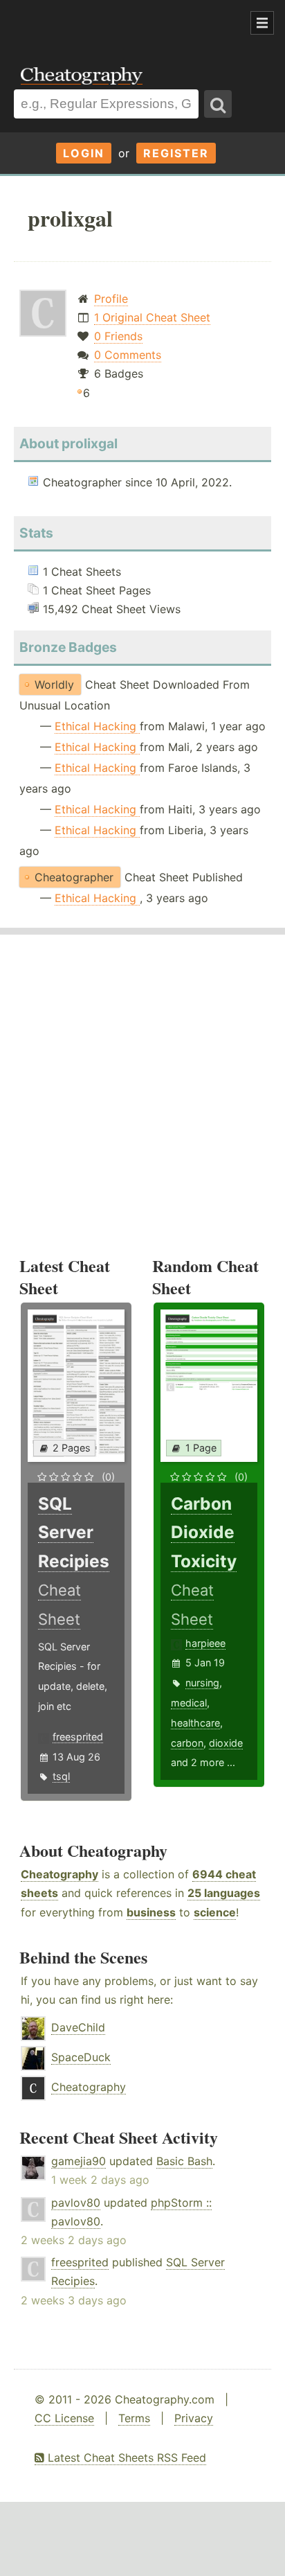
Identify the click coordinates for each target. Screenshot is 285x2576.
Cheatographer (74, 877)
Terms (134, 2418)
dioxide (226, 1743)
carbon (187, 1743)
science (215, 1912)
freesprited (78, 1737)
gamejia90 (79, 2161)
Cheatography (59, 1874)
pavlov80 (76, 2203)
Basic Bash (184, 2161)
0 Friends (118, 336)
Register (176, 153)
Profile (111, 299)
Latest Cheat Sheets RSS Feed (125, 2458)
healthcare (195, 1723)
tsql (61, 1776)
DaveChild (78, 2027)
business (151, 1912)
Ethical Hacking (97, 726)
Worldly (54, 685)
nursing (202, 1683)
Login (84, 153)
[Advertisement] (111, 24)
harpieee (205, 1643)
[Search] (218, 104)
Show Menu (262, 23)
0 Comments (128, 355)
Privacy (194, 2418)
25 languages (224, 1893)
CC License (64, 2418)
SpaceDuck (81, 2057)
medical (189, 1703)
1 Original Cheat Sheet (152, 317)
